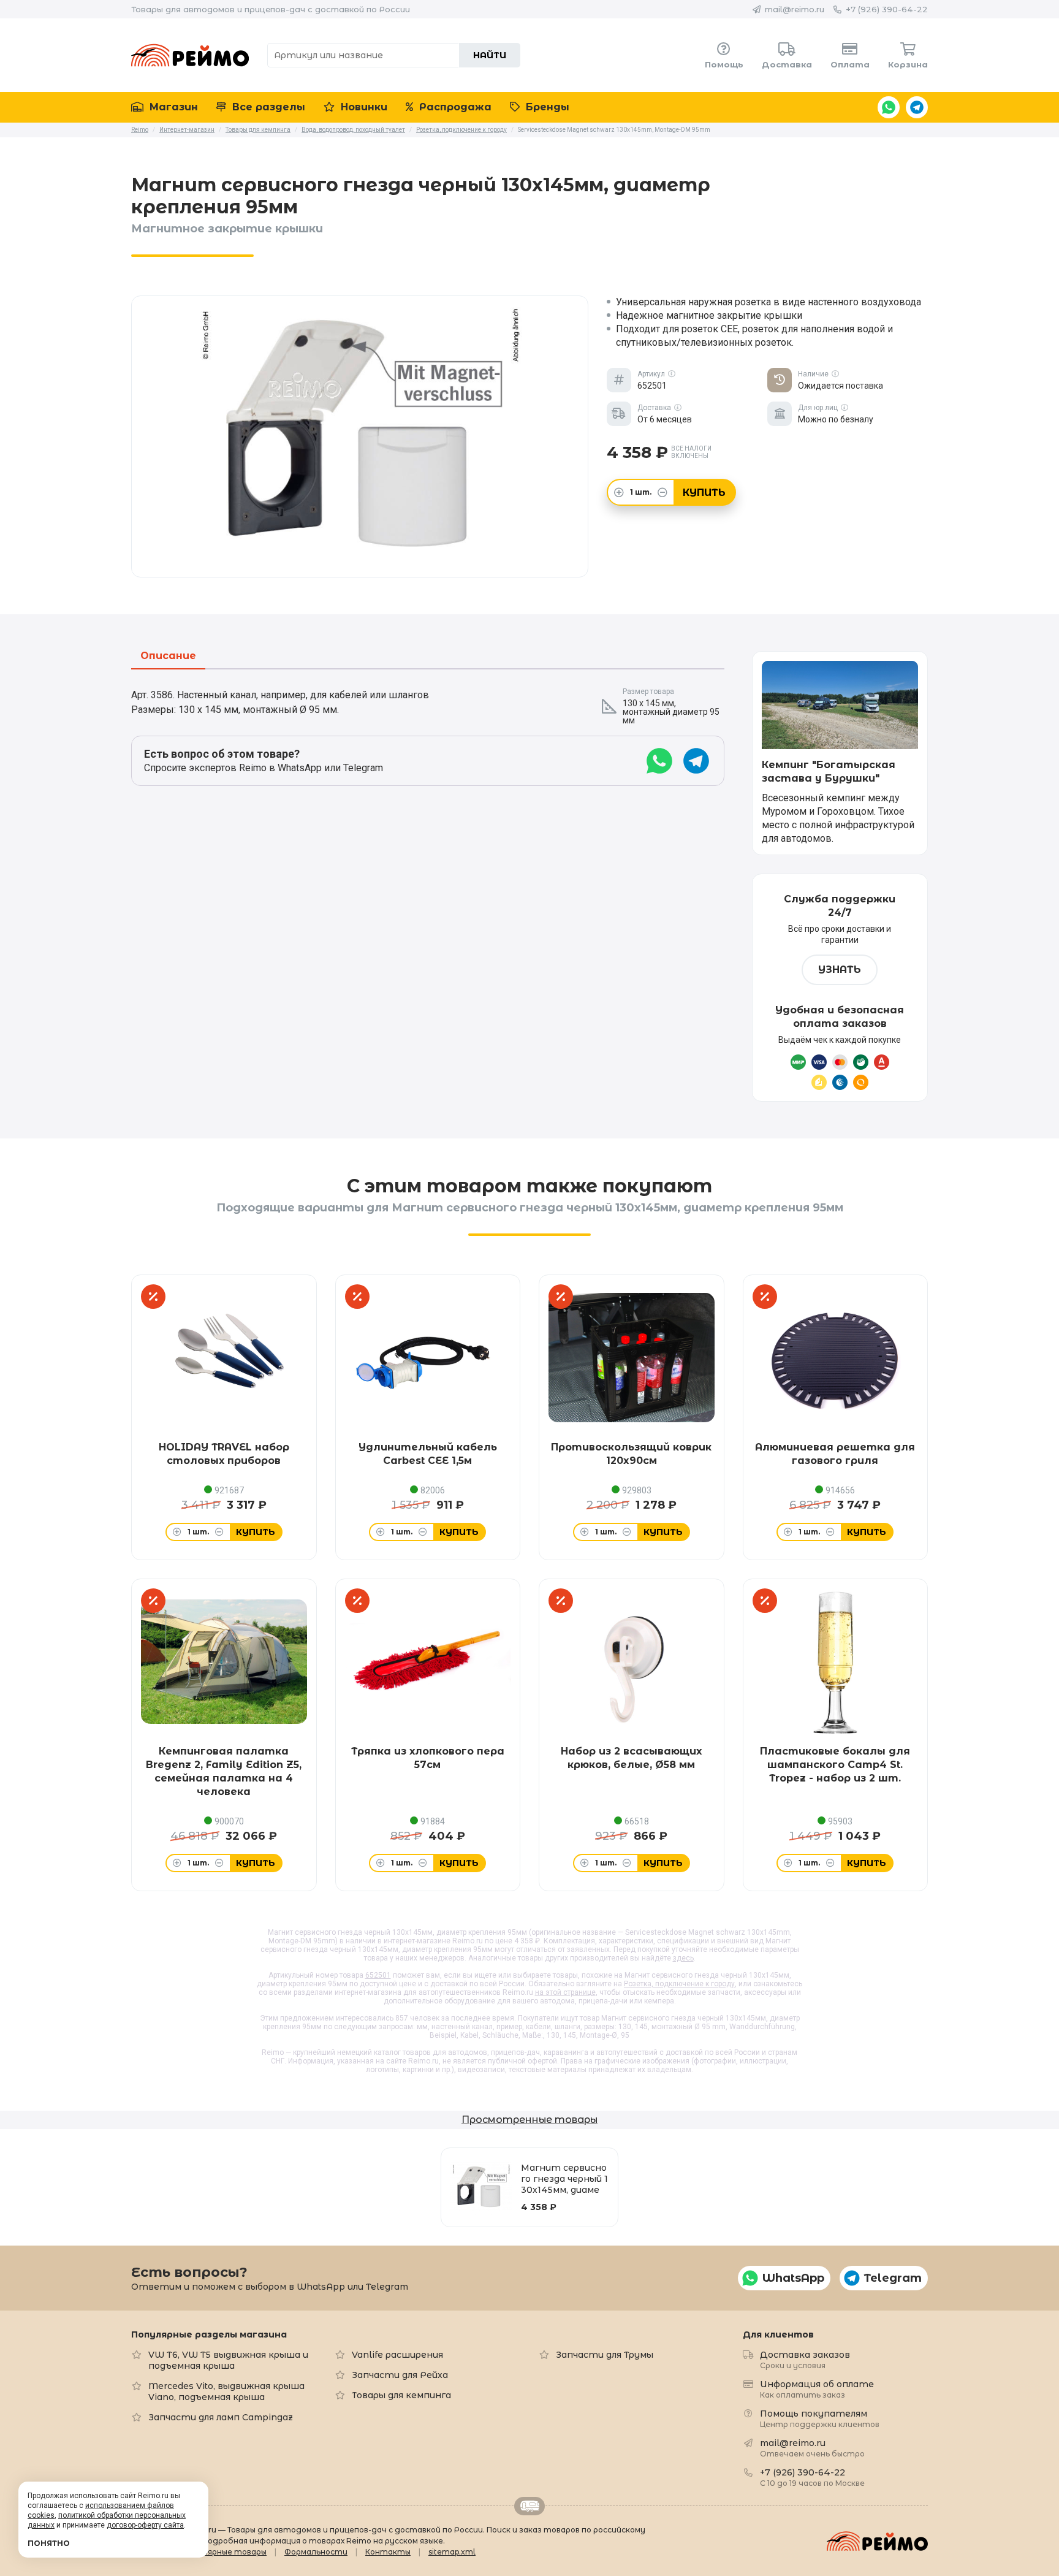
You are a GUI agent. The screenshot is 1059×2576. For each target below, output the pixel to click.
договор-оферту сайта (145, 2525)
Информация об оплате (817, 2389)
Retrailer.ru (529, 2506)
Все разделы (267, 107)
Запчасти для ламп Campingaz (221, 2417)
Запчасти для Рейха (400, 2375)
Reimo (190, 55)
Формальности (316, 2552)
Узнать (840, 970)
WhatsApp (889, 107)
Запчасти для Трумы (605, 2355)
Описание (168, 656)
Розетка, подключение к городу (679, 1984)
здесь (683, 1958)
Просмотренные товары (529, 2120)
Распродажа (454, 107)
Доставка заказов (805, 2359)
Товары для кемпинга (401, 2395)
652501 (378, 1975)
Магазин (172, 107)
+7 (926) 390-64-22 (887, 9)
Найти (490, 55)
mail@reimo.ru (795, 9)
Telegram (917, 107)
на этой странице (565, 1992)
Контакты (388, 2552)
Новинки (362, 107)
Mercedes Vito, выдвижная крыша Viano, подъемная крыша (226, 2391)
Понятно (49, 2543)
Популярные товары (225, 2552)
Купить (704, 493)
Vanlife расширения (397, 2355)
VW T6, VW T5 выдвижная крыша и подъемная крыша (228, 2360)
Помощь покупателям (820, 2418)
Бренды (546, 107)
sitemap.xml (452, 2552)
